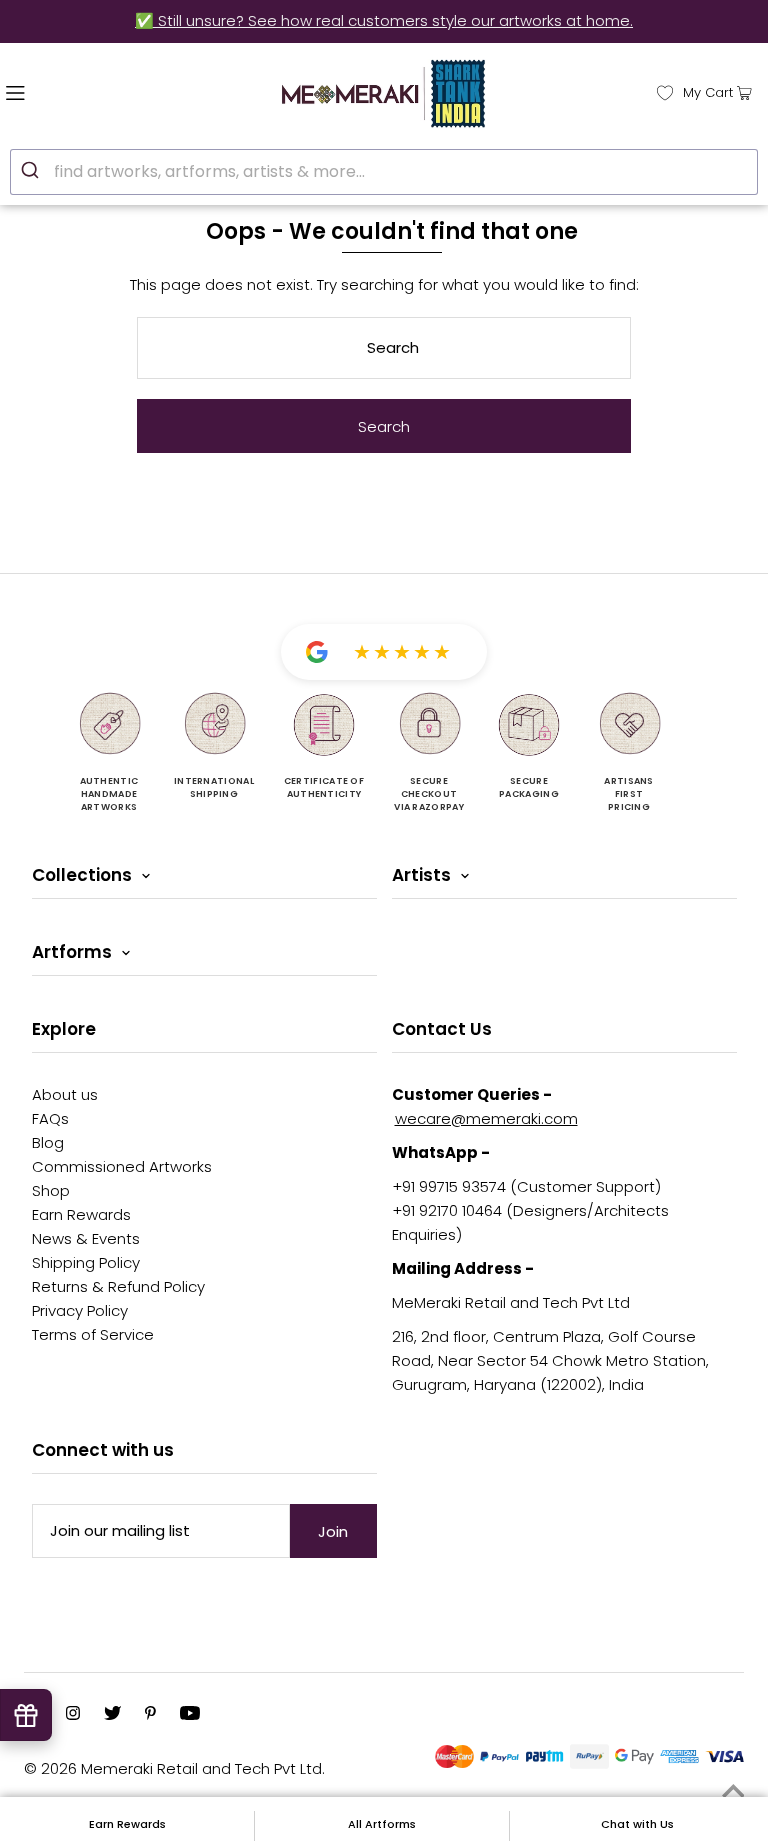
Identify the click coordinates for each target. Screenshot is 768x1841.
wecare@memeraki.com (486, 1118)
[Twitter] (112, 1715)
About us (65, 1094)
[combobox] (384, 172)
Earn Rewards (81, 1214)
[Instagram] (73, 1715)
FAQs (50, 1118)
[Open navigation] (57, 91)
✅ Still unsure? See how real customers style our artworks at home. (384, 20)
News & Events (86, 1238)
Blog (48, 1142)
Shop (51, 1190)
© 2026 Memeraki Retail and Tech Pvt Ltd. (174, 1768)
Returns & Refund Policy (118, 1286)
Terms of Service (93, 1334)
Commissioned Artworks (122, 1166)
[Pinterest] (150, 1715)
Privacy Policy (80, 1310)
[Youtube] (190, 1715)
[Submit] (32, 169)
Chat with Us (637, 1824)
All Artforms (382, 1824)
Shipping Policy (86, 1262)
